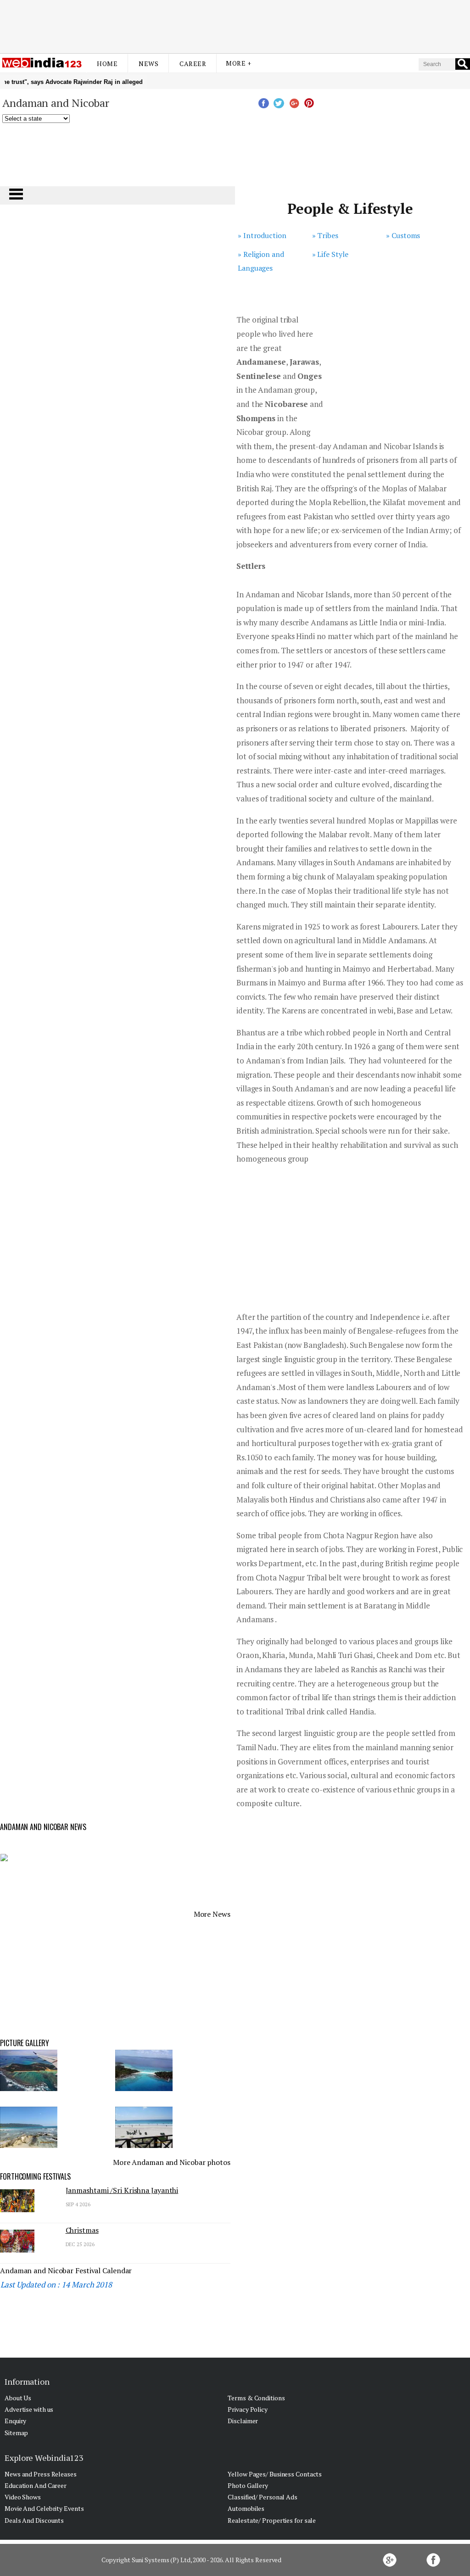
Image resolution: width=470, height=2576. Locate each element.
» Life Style (330, 254)
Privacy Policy (248, 2409)
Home (107, 64)
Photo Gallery (248, 2485)
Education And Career (36, 2485)
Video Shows (23, 2497)
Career (193, 64)
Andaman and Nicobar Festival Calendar (66, 2270)
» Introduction (262, 235)
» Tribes (325, 235)
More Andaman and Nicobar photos (172, 2162)
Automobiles (246, 2508)
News (148, 64)
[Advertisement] (235, 24)
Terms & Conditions (256, 2398)
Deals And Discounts (34, 2520)
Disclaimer (243, 2421)
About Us (18, 2398)
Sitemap (16, 2433)
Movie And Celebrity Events (44, 2508)
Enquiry (15, 2421)
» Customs (403, 235)
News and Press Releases (41, 2474)
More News (212, 1914)
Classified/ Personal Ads (263, 2497)
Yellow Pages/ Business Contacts (275, 2474)
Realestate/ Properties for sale (272, 2520)
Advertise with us (29, 2409)
